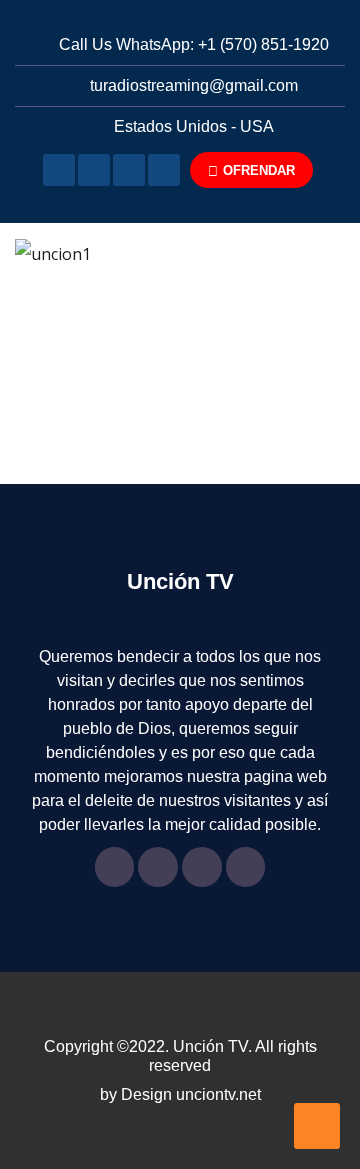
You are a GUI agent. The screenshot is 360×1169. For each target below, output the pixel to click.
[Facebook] (94, 170)
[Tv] (59, 170)
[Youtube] (129, 170)
